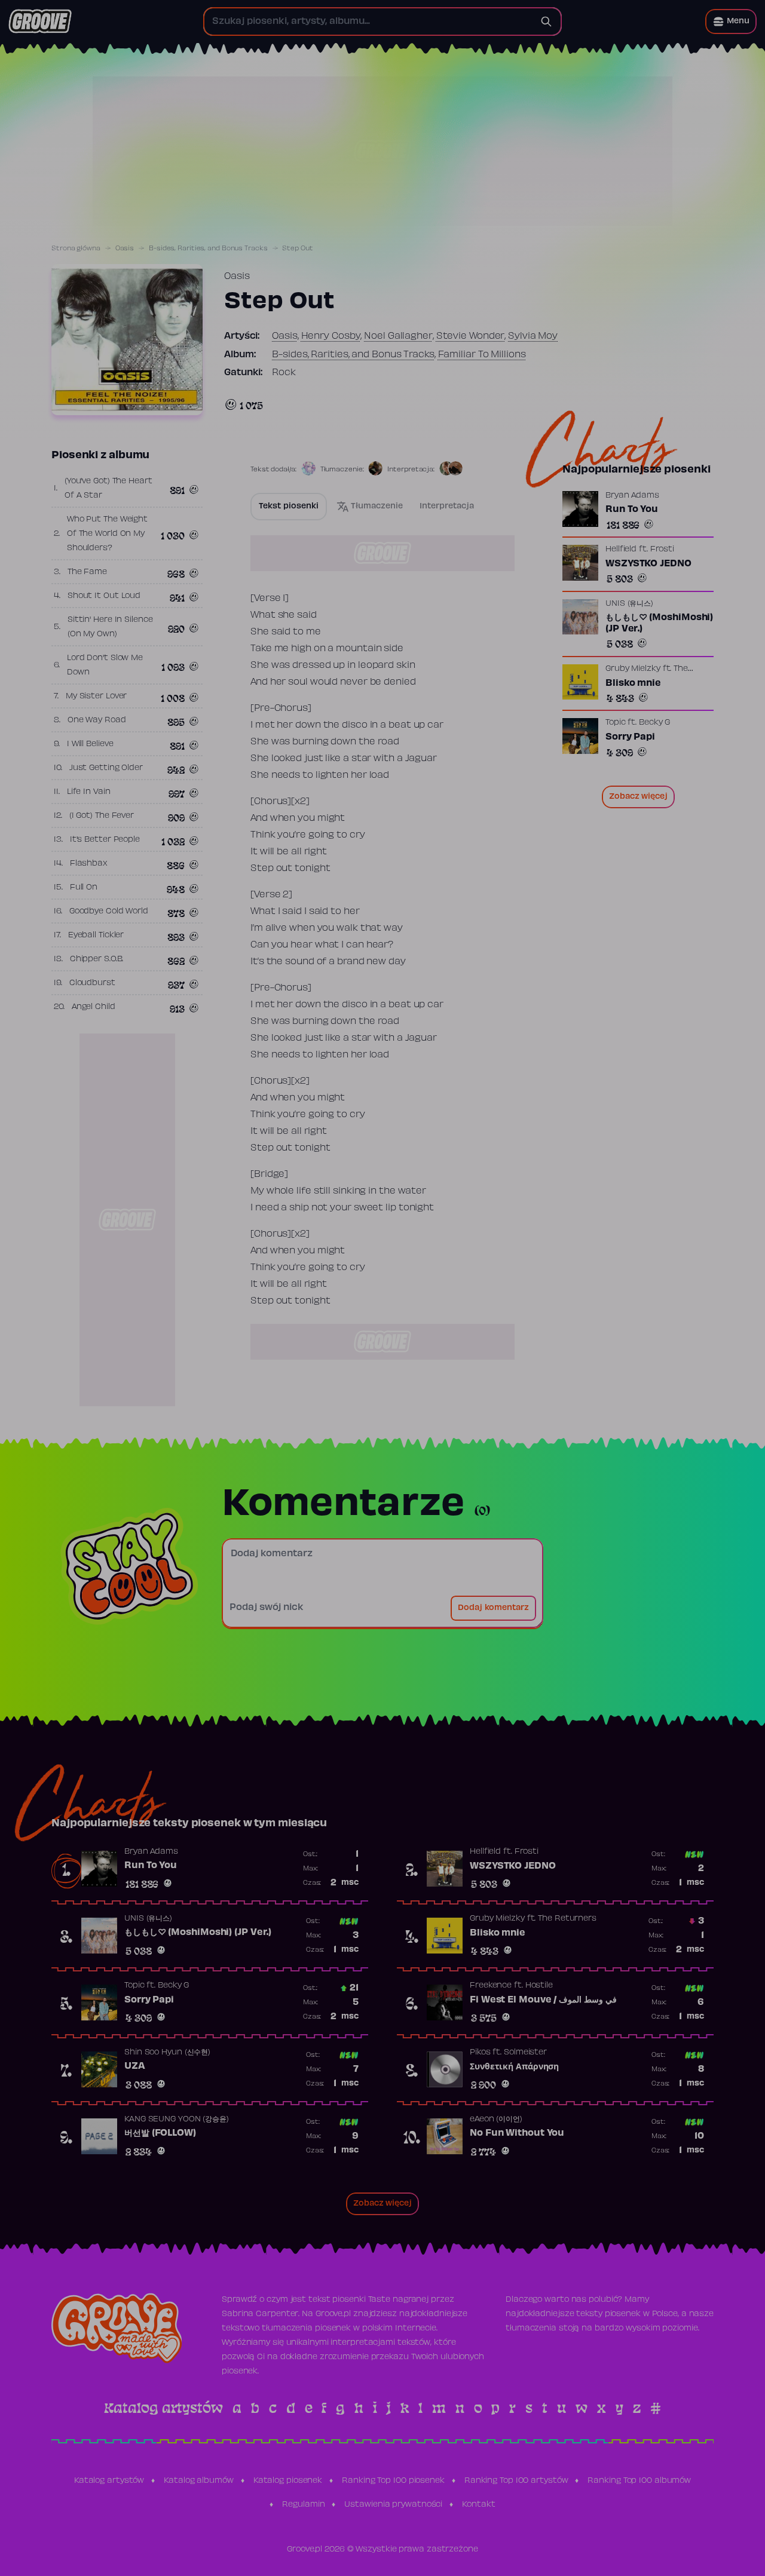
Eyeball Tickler (96, 936)
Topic (616, 723)
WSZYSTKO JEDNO (648, 564)
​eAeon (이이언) (496, 2120)
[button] (731, 22)
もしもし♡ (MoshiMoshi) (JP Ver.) (659, 623)
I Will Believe (90, 744)
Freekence (491, 1986)
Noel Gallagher (398, 336)
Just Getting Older (106, 768)
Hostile (539, 1986)
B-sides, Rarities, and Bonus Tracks (208, 249)
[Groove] (40, 22)
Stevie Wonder (471, 336)
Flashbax (89, 864)
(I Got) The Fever (102, 816)
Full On (84, 888)
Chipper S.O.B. (97, 959)
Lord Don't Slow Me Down (105, 666)
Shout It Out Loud (104, 596)
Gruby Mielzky (633, 668)
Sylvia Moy (533, 336)
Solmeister (525, 2053)
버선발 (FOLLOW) (160, 2133)
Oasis (125, 249)
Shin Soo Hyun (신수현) (167, 2053)
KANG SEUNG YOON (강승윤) (177, 2120)
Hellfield (621, 550)
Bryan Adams (632, 496)
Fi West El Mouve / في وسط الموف (543, 2000)
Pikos (480, 2053)
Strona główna (76, 249)
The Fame (87, 572)
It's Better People (105, 840)
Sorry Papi (630, 737)
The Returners (567, 1919)
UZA (135, 2066)
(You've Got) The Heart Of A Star (108, 489)
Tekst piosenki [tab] (289, 507)
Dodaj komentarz (493, 1608)
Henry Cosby (331, 336)
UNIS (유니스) (629, 603)
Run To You (632, 510)
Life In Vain (89, 792)
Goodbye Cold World (109, 912)
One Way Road (97, 720)
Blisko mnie (633, 683)
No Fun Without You (517, 2133)
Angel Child (94, 1007)
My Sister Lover (97, 697)
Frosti (662, 550)
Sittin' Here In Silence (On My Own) (110, 627)
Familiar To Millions (482, 355)
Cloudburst (92, 983)
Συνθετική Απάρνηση (514, 2067)
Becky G (654, 723)
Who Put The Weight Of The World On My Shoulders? (107, 534)
